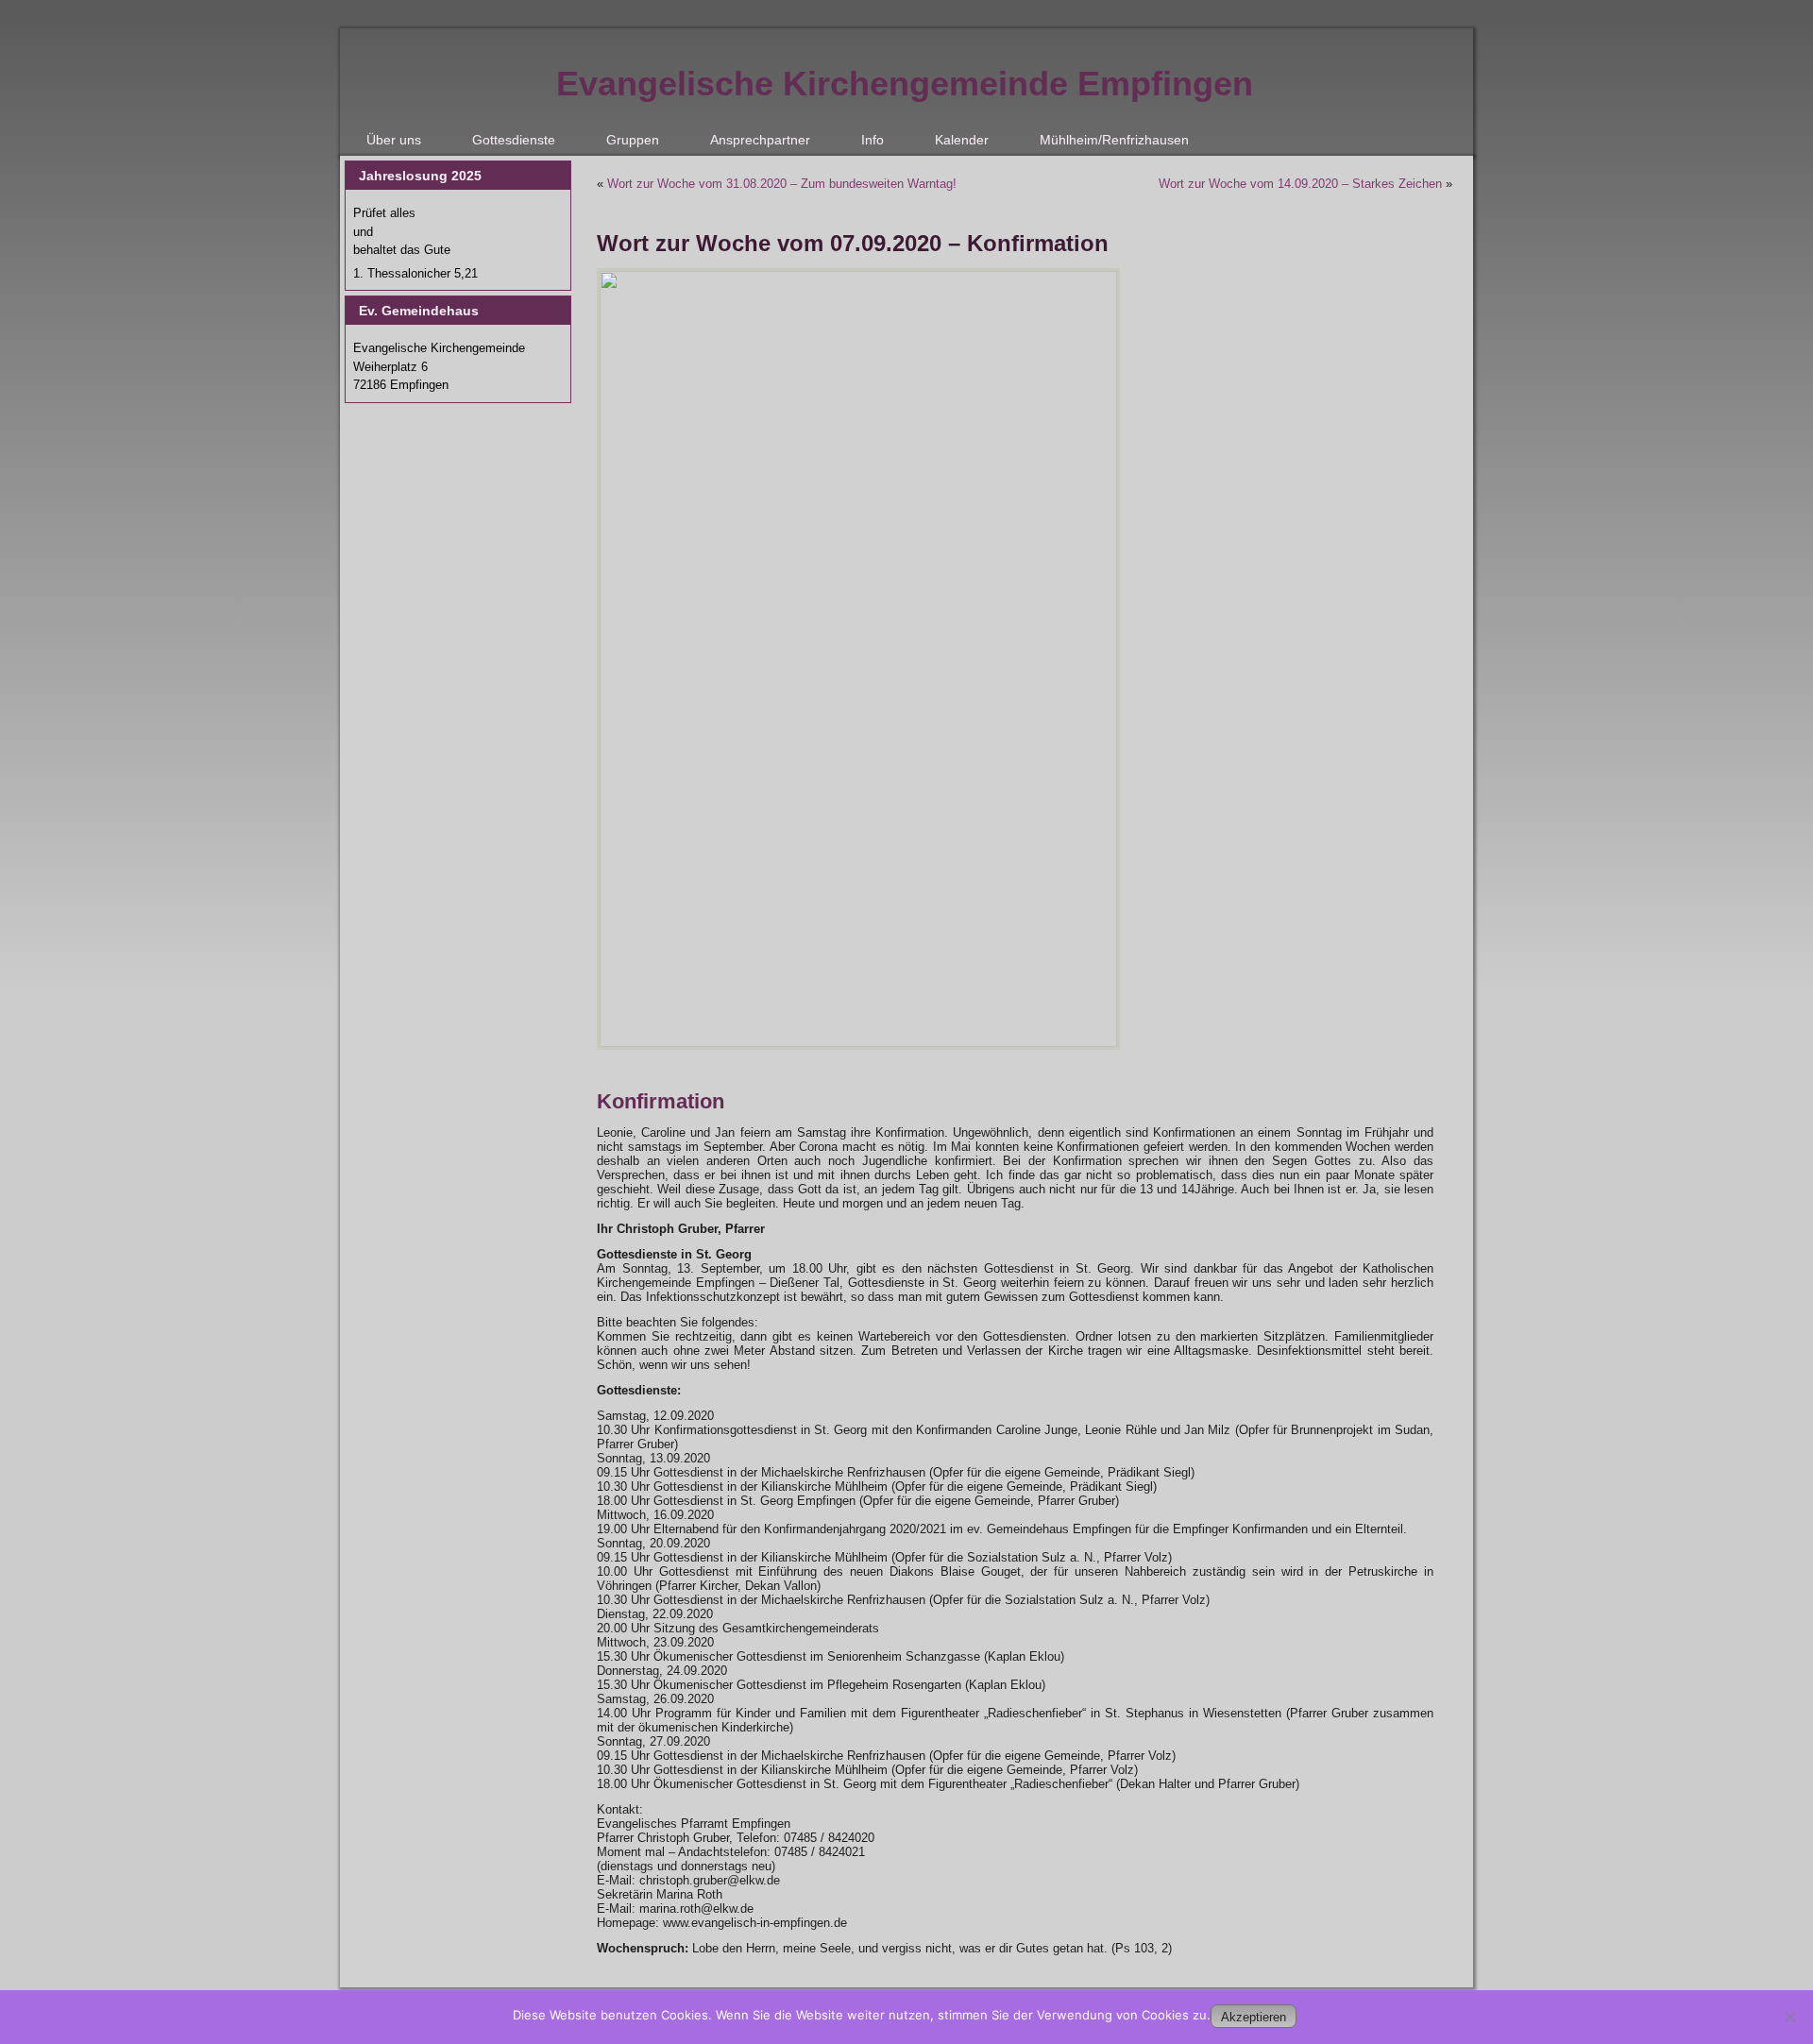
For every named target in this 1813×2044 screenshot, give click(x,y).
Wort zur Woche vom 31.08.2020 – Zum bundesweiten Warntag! (782, 184)
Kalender (962, 140)
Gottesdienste (514, 140)
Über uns (394, 140)
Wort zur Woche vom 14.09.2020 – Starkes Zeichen (1300, 184)
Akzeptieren (1254, 2017)
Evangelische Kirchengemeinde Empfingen (905, 84)
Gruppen (633, 140)
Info (873, 140)
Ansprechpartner (760, 140)
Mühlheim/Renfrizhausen (1114, 140)
